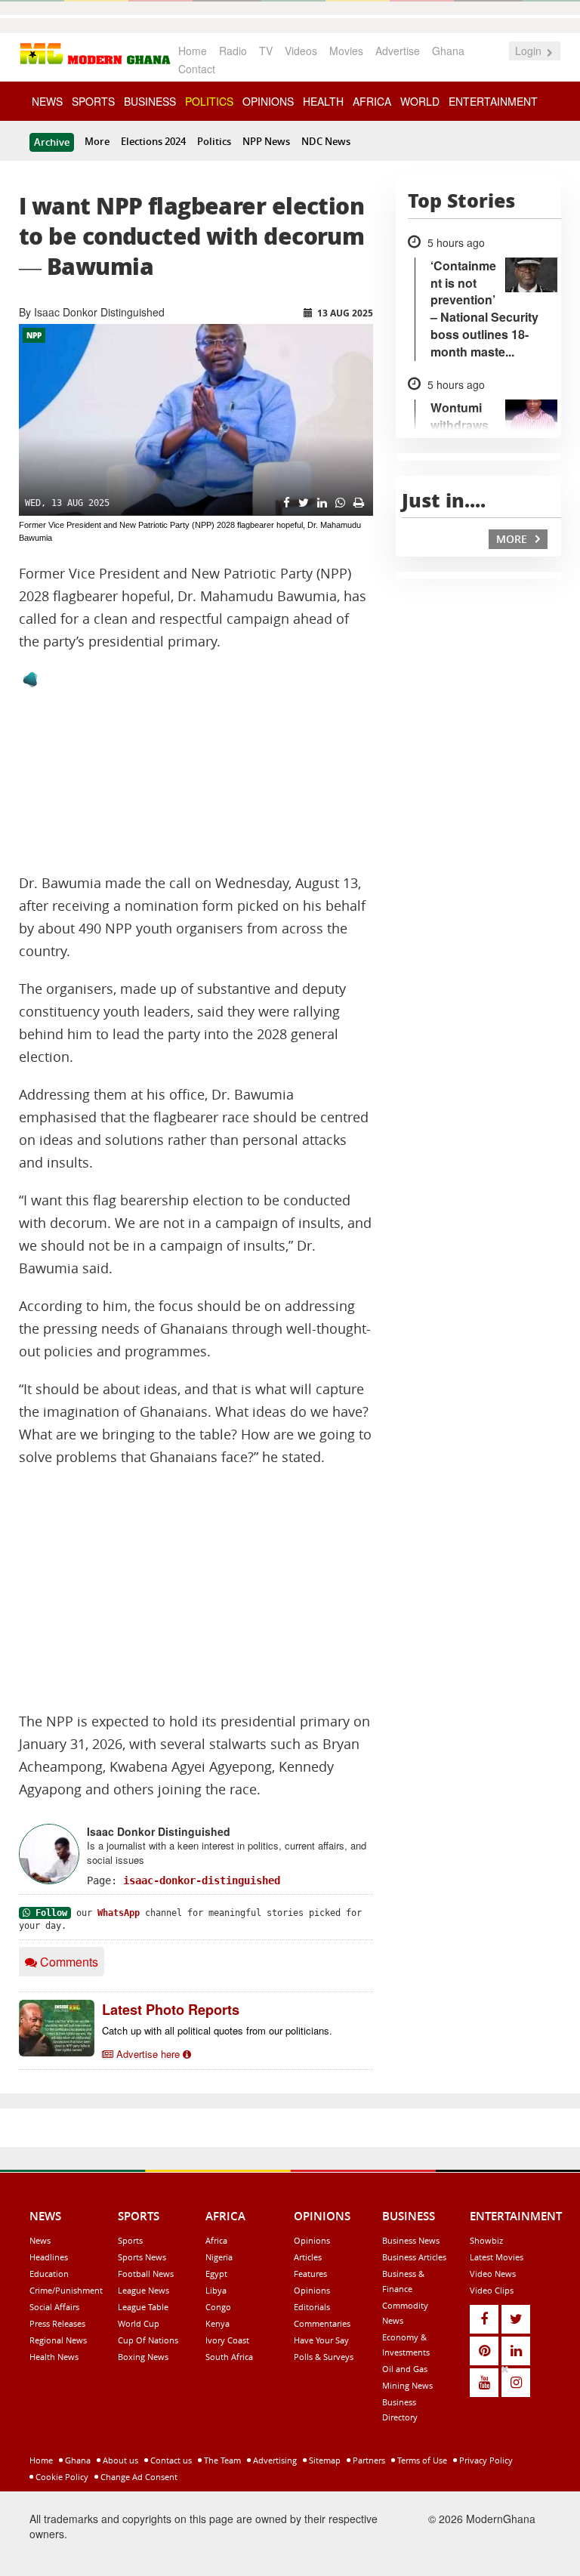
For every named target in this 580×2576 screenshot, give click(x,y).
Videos (301, 51)
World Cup (139, 2323)
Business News (411, 2240)
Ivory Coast (227, 2340)
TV (266, 51)
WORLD (420, 101)
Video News (493, 2274)
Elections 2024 (153, 141)
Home (193, 51)
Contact (197, 69)
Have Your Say (321, 2340)
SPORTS (93, 101)
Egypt (216, 2274)
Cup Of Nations (148, 2340)
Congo (218, 2307)
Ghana (448, 51)
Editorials (312, 2307)
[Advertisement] (196, 1590)
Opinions (312, 2240)
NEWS (47, 101)
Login (530, 51)
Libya (216, 2290)
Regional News (58, 2340)
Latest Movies (497, 2257)
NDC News (326, 141)
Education (49, 2274)
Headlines (49, 2257)
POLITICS (209, 101)
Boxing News (143, 2357)
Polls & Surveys (324, 2357)
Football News (146, 2274)
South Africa (229, 2357)
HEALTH (323, 101)
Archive (52, 142)
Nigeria (219, 2257)
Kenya (217, 2323)
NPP (34, 335)
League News (143, 2290)
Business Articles (414, 2257)
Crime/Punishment (66, 2290)
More (97, 141)
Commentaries (322, 2323)
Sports (130, 2240)
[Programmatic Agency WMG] (30, 680)
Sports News (142, 2257)
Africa (216, 2240)
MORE (513, 539)
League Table (143, 2307)
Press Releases (57, 2323)
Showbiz (486, 2240)
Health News (54, 2357)
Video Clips (492, 2290)
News (40, 2240)
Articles (308, 2257)
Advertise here (148, 2054)
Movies (346, 51)
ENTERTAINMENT (493, 101)
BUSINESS (150, 101)
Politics (214, 141)
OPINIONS (268, 101)
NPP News (266, 141)
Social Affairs (54, 2307)
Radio (233, 51)
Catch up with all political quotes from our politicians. (217, 2030)
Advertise (398, 51)
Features (310, 2274)
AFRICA (372, 101)
